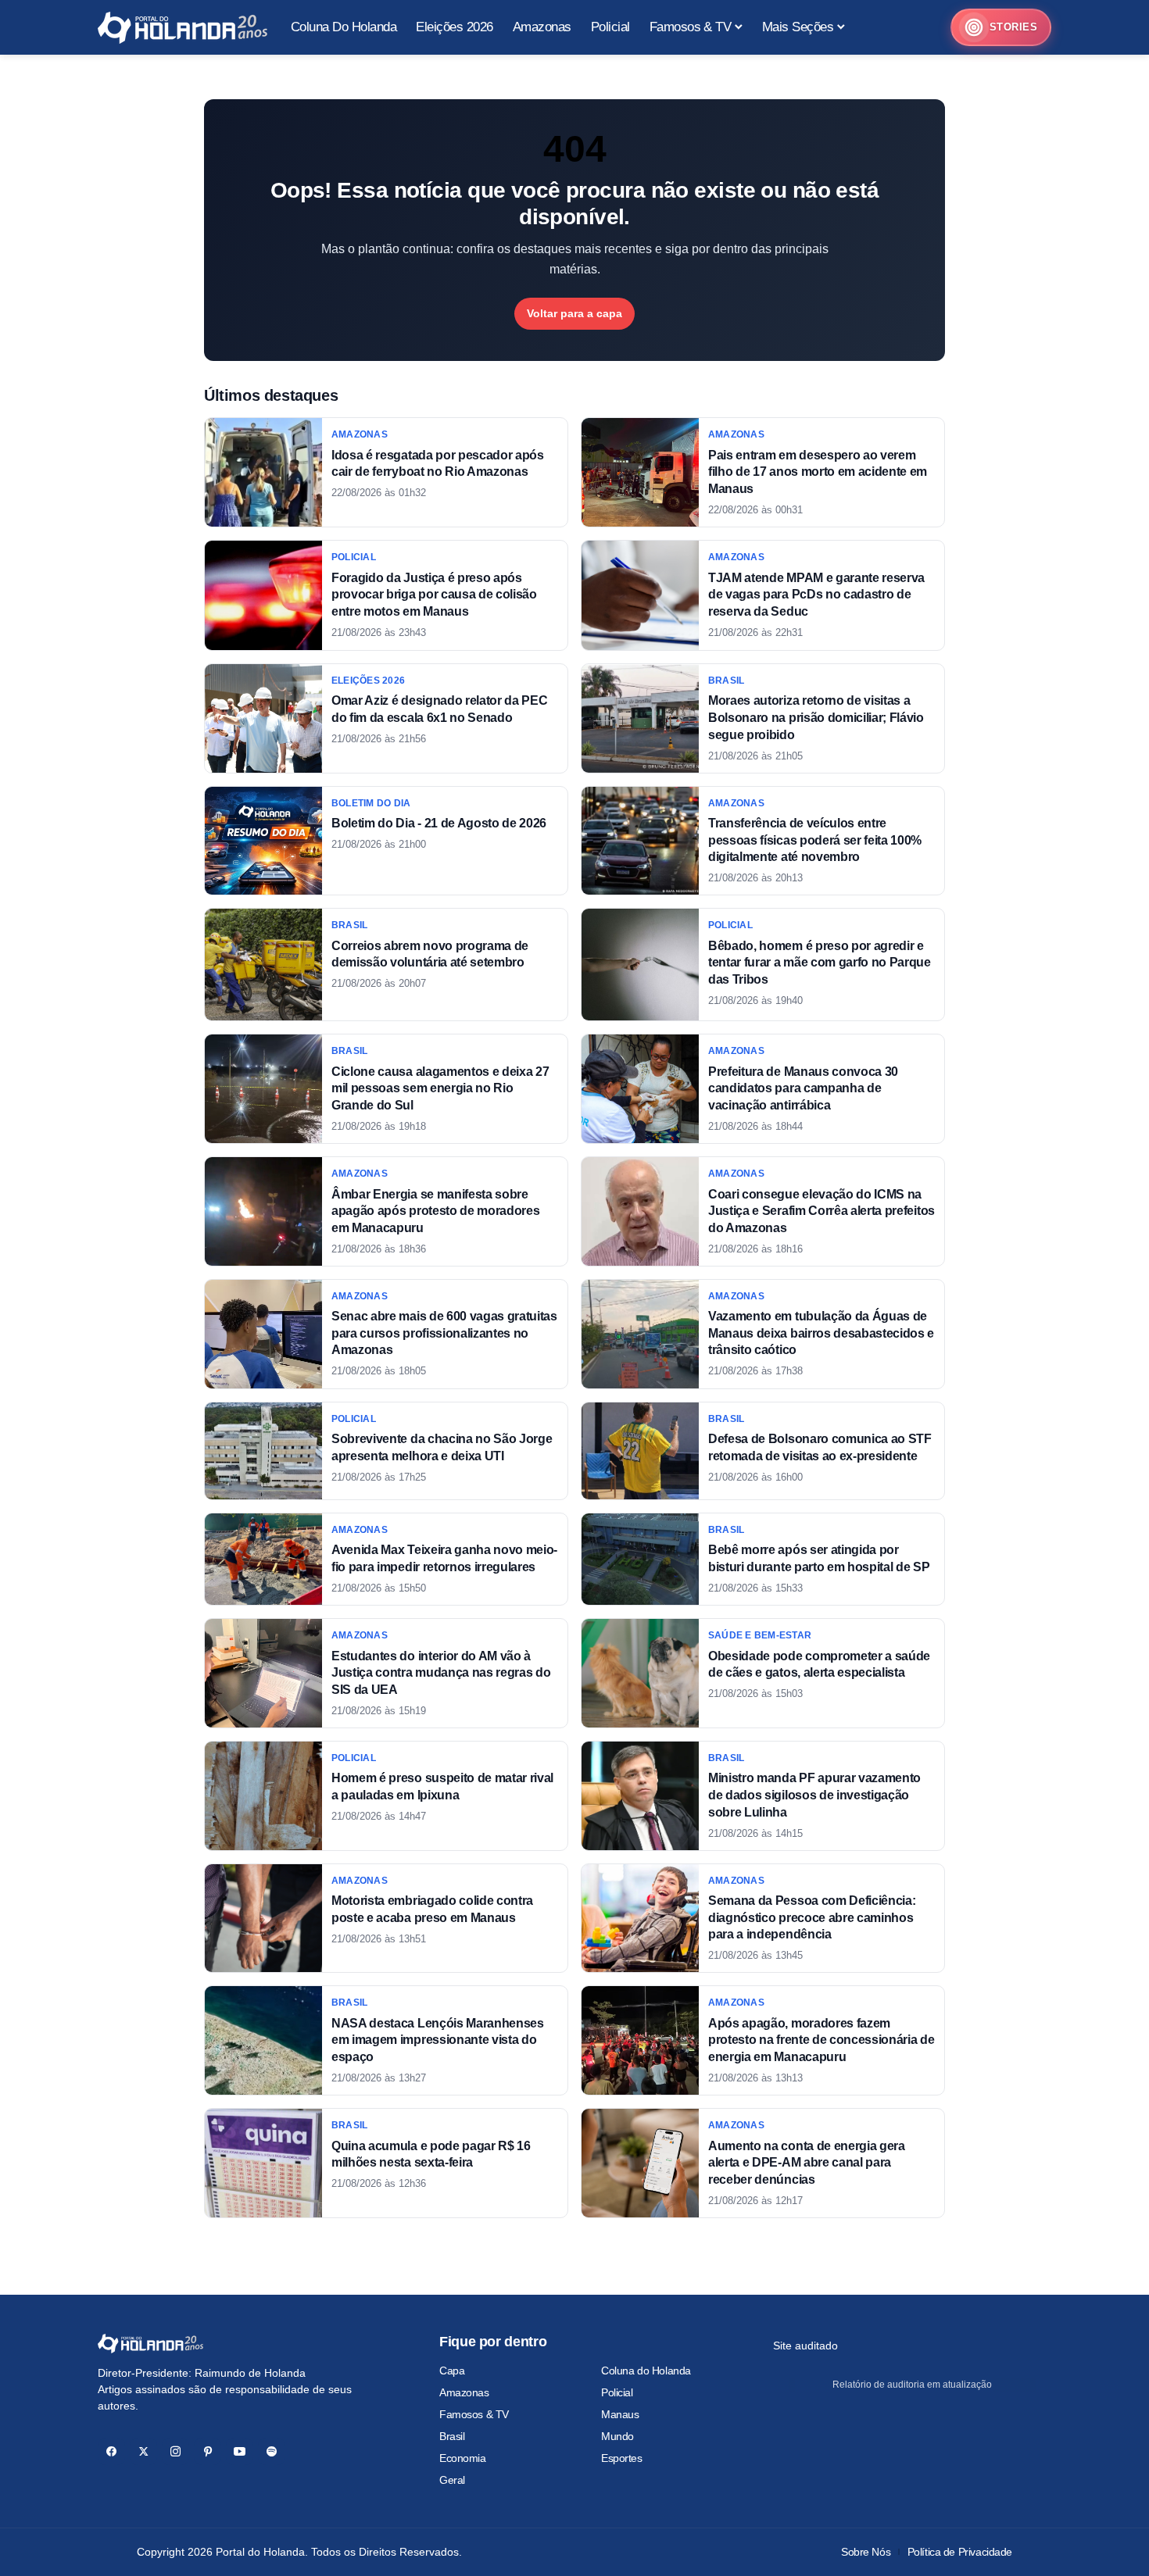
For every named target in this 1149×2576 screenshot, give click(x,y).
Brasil (452, 2436)
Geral (452, 2480)
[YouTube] (240, 2451)
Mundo (617, 2436)
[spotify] (272, 2451)
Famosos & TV (474, 2414)
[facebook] (111, 2451)
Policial (617, 2392)
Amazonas (464, 2392)
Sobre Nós (866, 2552)
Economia (463, 2458)
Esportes (622, 2458)
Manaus (620, 2414)
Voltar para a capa (574, 313)
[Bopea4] (183, 28)
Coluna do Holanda (646, 2371)
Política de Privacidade (960, 2552)
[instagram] (175, 2451)
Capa (452, 2371)
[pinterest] (208, 2451)
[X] (143, 2451)
